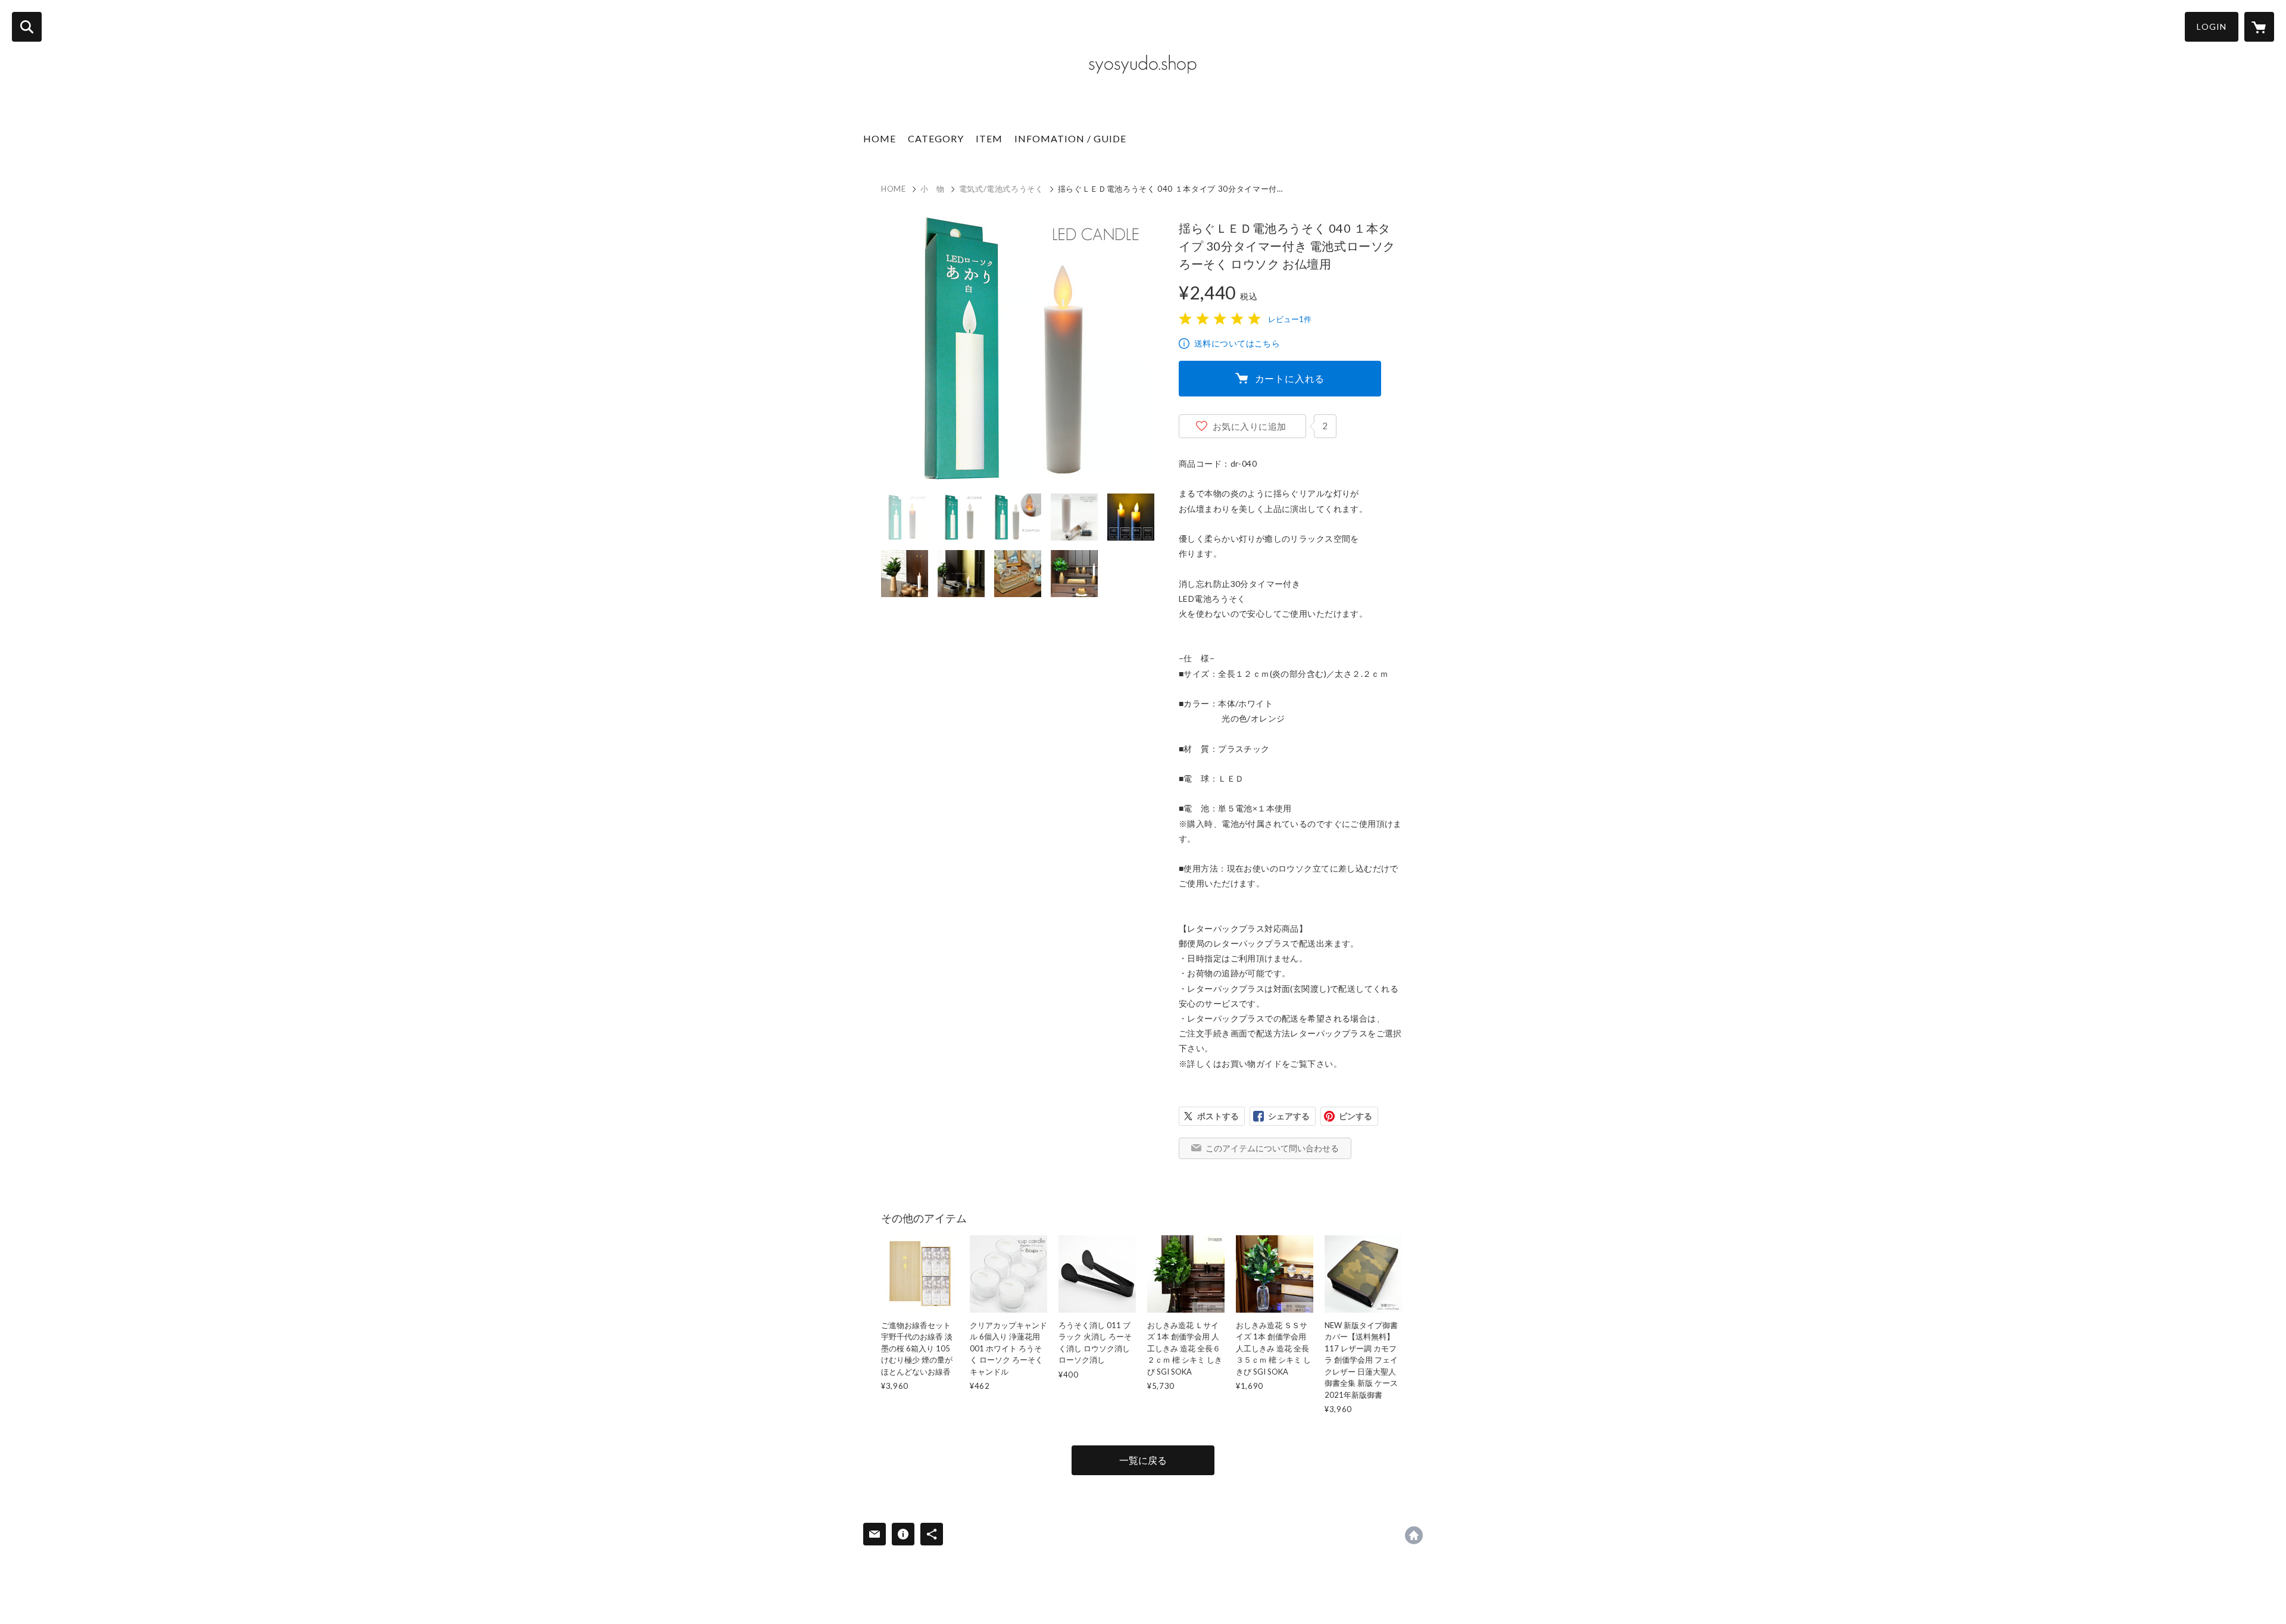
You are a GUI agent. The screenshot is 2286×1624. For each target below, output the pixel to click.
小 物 (933, 189)
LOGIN (2212, 26)
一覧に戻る (1143, 1460)
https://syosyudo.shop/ (1414, 1535)
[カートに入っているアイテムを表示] (2259, 27)
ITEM (989, 138)
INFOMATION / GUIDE (1070, 138)
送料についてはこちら (1237, 343)
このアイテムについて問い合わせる (1272, 1148)
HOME (880, 138)
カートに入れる (1290, 378)
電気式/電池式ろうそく (1001, 189)
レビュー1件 (1290, 319)
